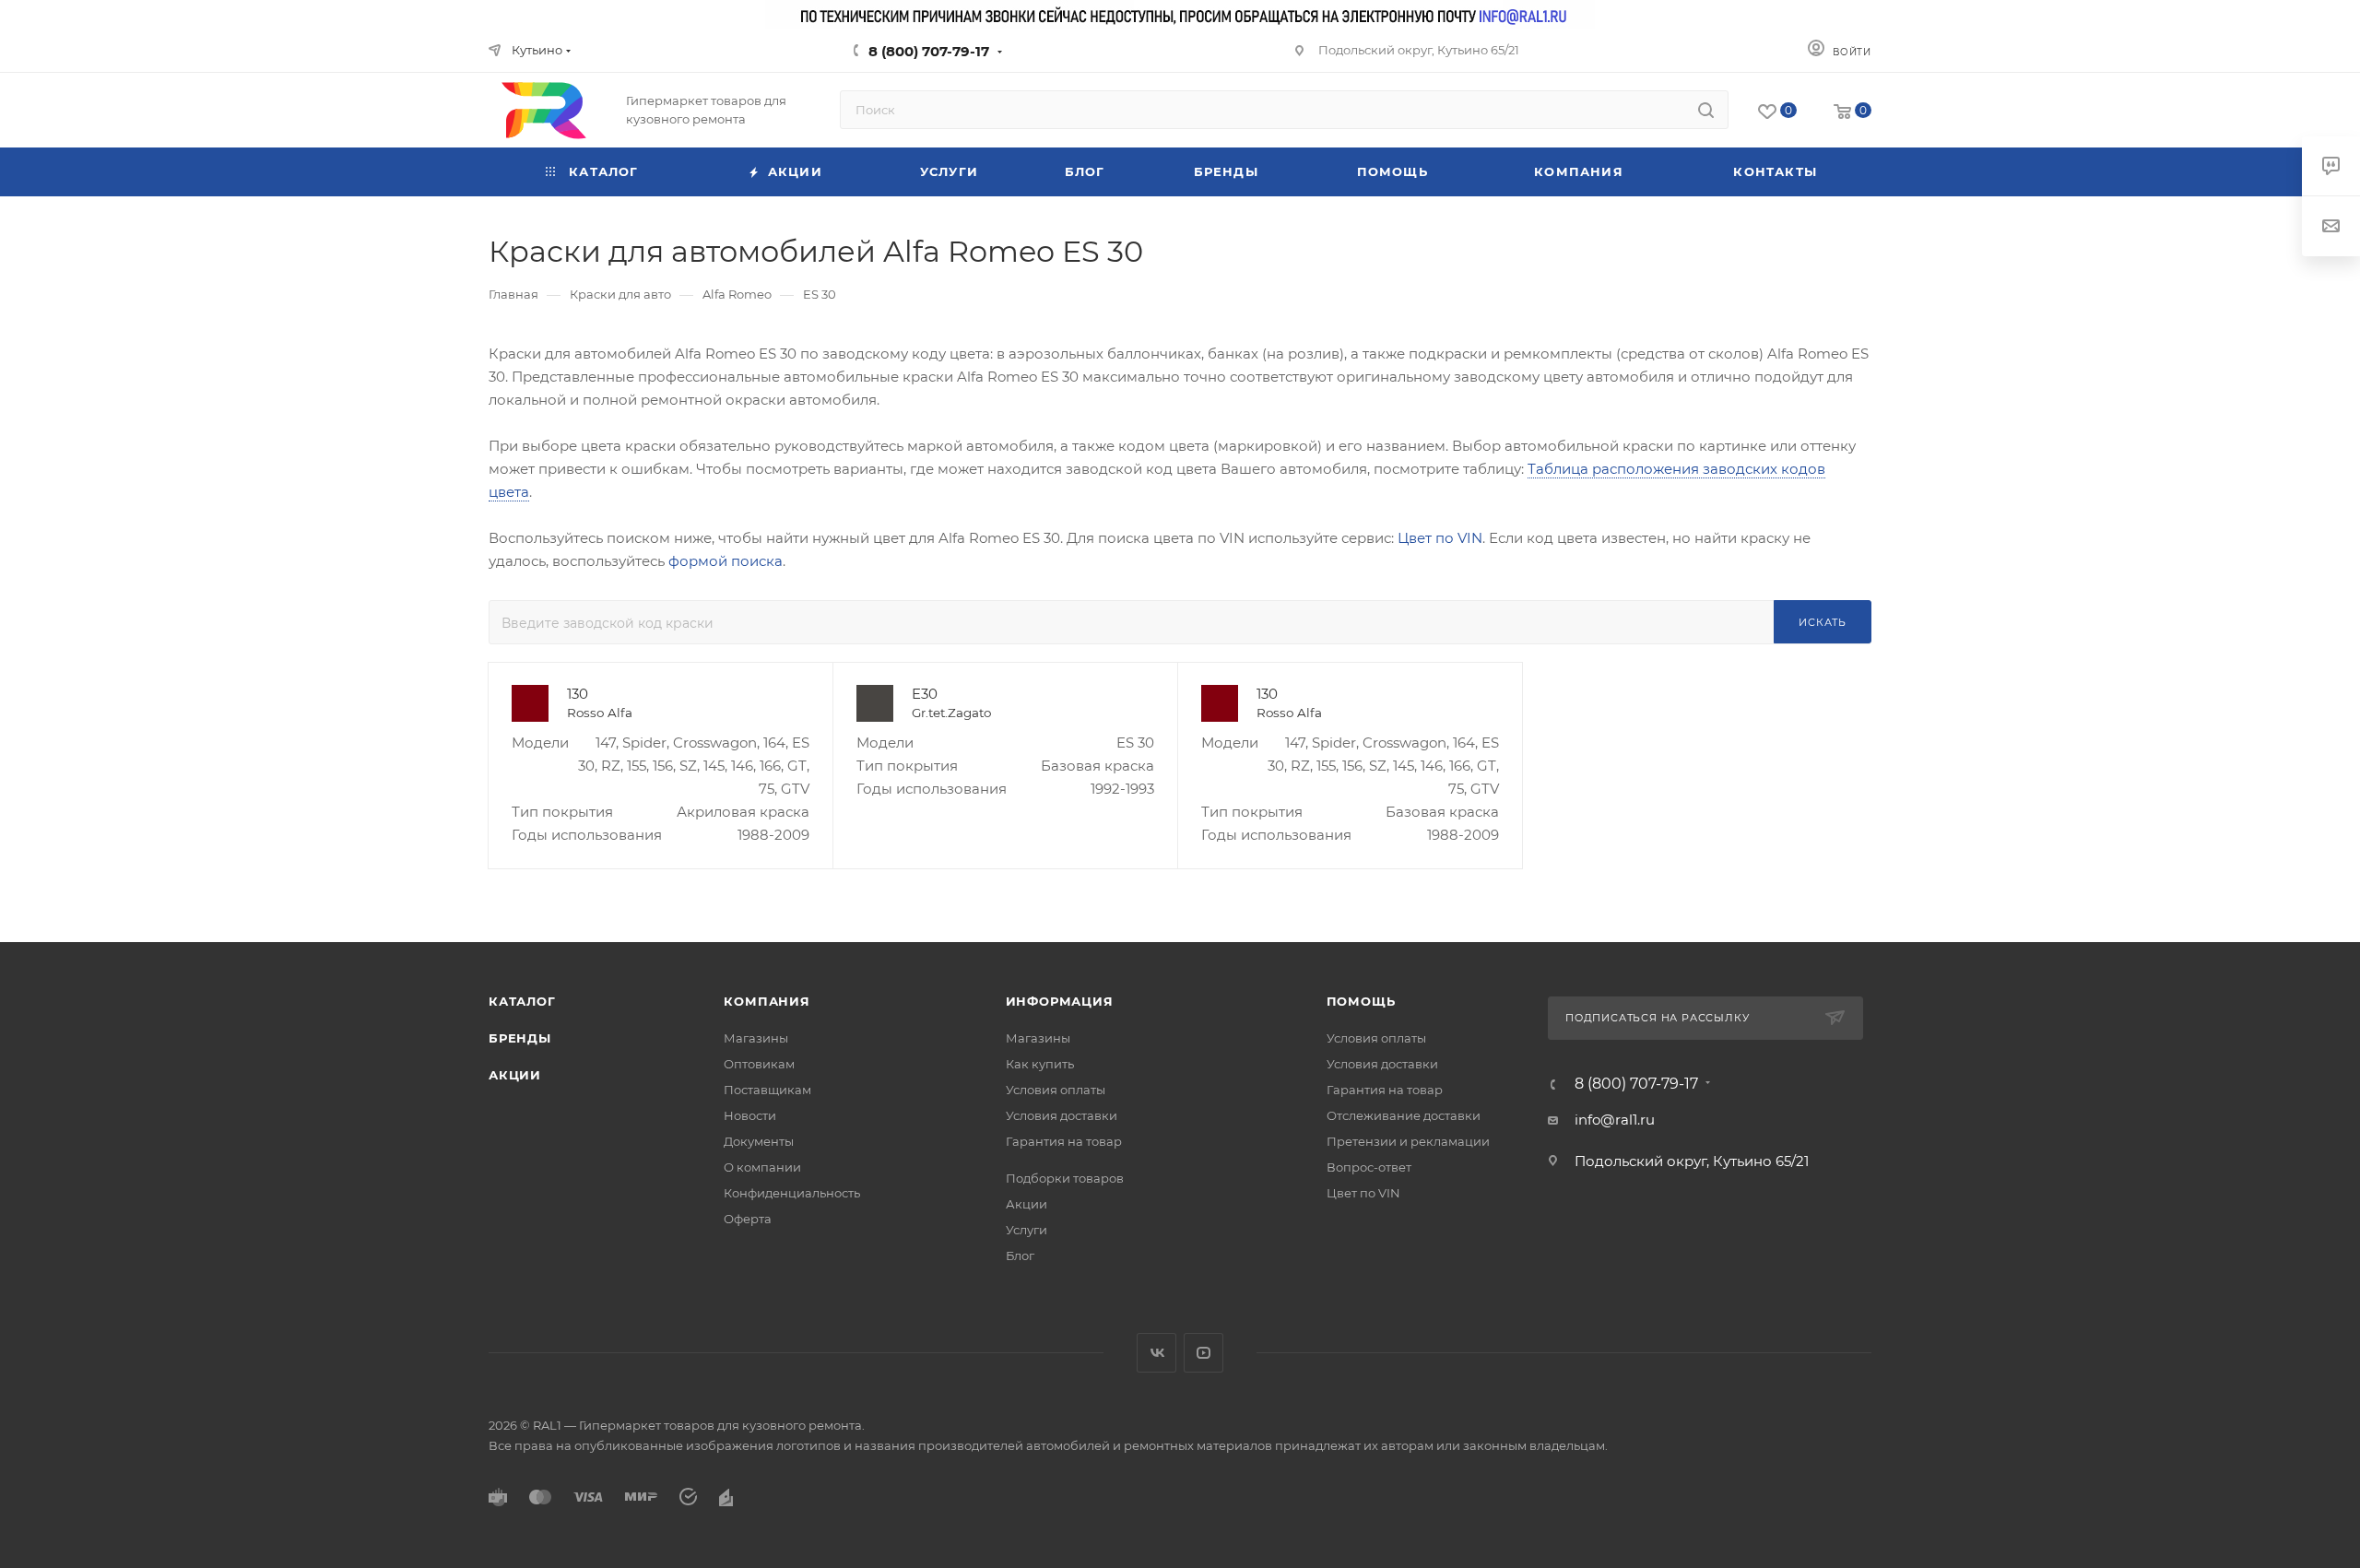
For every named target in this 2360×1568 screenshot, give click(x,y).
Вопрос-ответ (1369, 1167)
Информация (1060, 1001)
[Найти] (1706, 110)
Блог (1020, 1256)
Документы (759, 1141)
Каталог (522, 1001)
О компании (762, 1167)
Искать (1823, 622)
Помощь (1361, 1001)
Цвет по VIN (1440, 538)
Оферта (748, 1219)
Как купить (1040, 1064)
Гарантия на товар (1064, 1141)
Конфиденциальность (792, 1193)
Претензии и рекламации (1408, 1141)
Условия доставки (1062, 1115)
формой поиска (726, 561)
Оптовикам (759, 1064)
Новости (750, 1115)
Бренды (520, 1038)
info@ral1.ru (1615, 1120)
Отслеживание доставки (1404, 1115)
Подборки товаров (1065, 1178)
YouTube (1204, 1353)
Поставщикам (767, 1090)
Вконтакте (1156, 1353)
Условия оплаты (1056, 1090)
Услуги (1027, 1230)
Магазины (756, 1038)
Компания (767, 1001)
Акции (515, 1075)
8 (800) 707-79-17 (929, 51)
